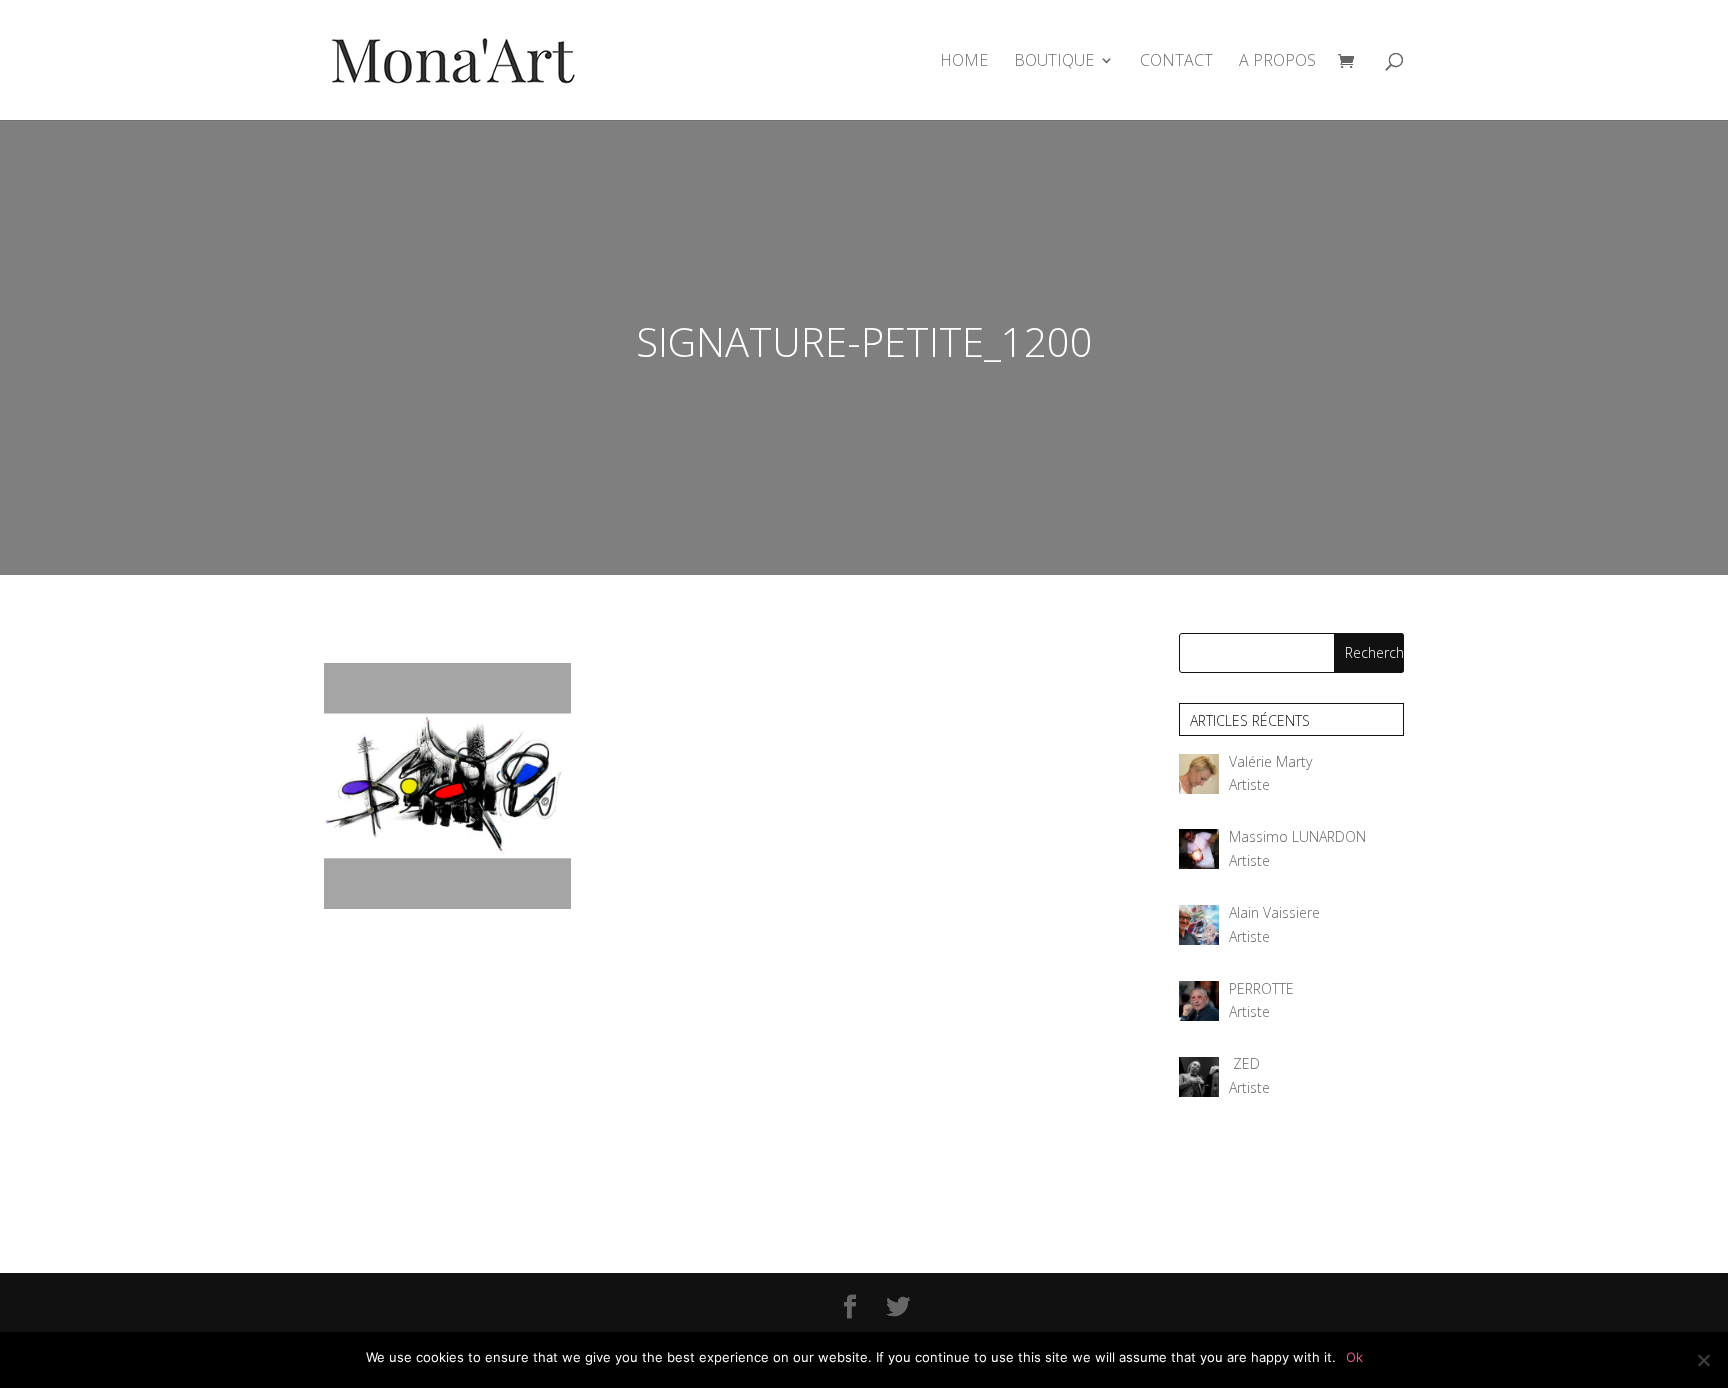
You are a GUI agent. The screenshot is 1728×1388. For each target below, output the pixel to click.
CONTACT (1176, 62)
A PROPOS (1277, 62)
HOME (964, 62)
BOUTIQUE (1054, 62)
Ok (1354, 1357)
